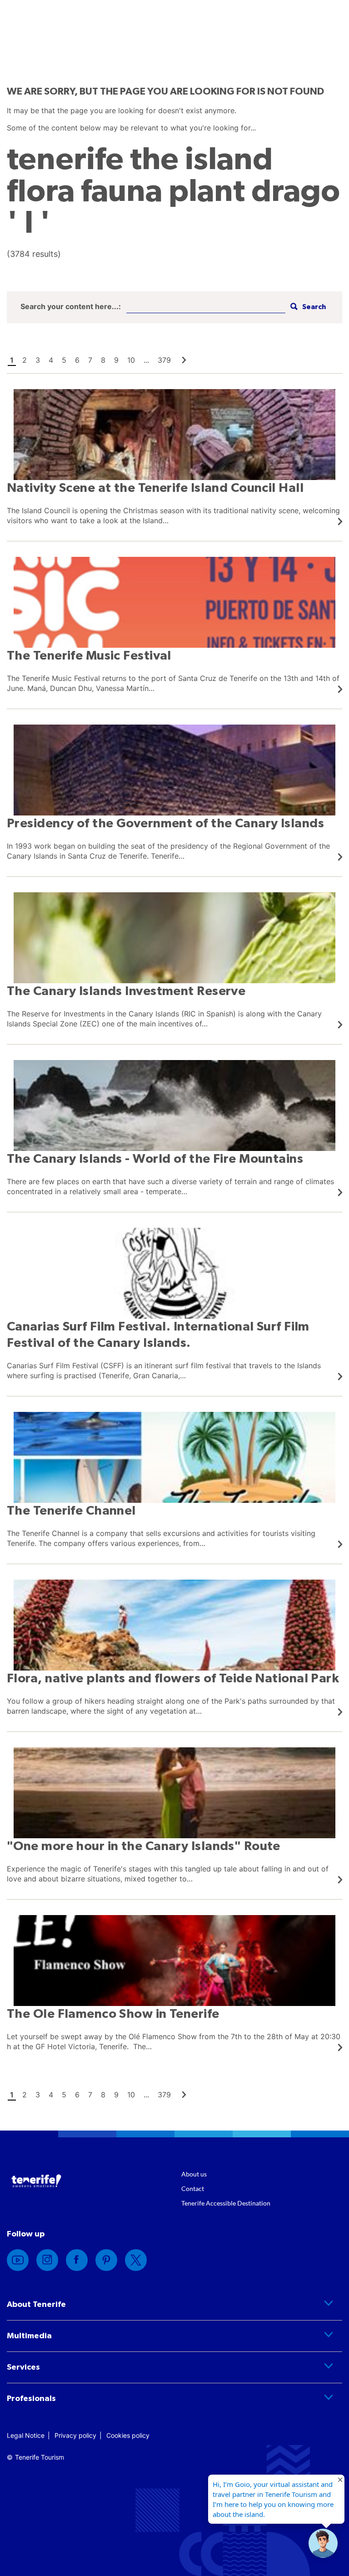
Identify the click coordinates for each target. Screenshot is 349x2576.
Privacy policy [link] (75, 2435)
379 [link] (164, 360)
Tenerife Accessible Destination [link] (226, 2203)
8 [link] (103, 360)
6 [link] (77, 360)
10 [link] (131, 360)
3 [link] (38, 360)
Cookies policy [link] (128, 2435)
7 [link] (90, 360)
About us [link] (194, 2174)
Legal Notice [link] (26, 2435)
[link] (184, 360)
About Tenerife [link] (36, 2305)
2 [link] (25, 360)
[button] (307, 307)
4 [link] (51, 360)
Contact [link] (193, 2188)
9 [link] (116, 360)
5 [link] (64, 360)
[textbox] (206, 307)
